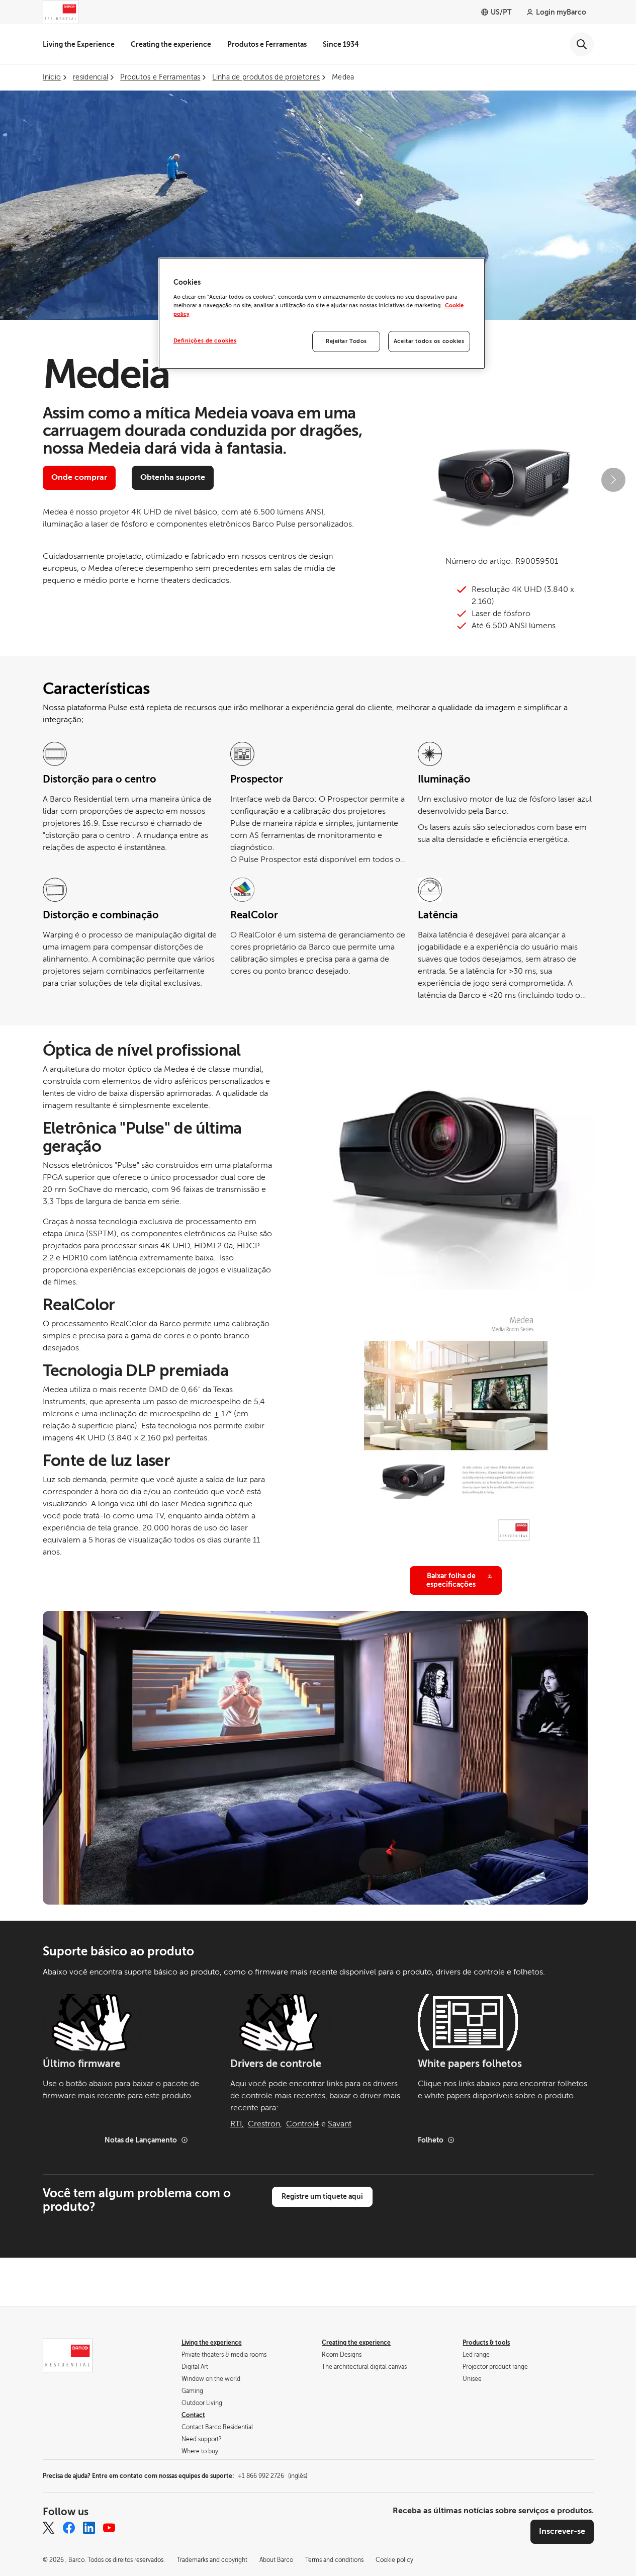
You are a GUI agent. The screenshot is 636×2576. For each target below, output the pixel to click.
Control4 (303, 2124)
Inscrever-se (562, 2531)
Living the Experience (79, 44)
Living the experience (212, 2343)
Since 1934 (341, 44)
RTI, (237, 2124)
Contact (193, 2415)
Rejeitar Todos (346, 341)
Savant (340, 2124)
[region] (322, 313)
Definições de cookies (205, 341)
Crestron (264, 2124)
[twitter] (49, 2528)
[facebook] (69, 2528)
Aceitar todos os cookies (429, 341)
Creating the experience (171, 44)
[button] (390, 480)
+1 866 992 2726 (272, 2476)
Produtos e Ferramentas (267, 44)
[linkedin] (89, 2528)
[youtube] (109, 2528)
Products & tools (486, 2343)
